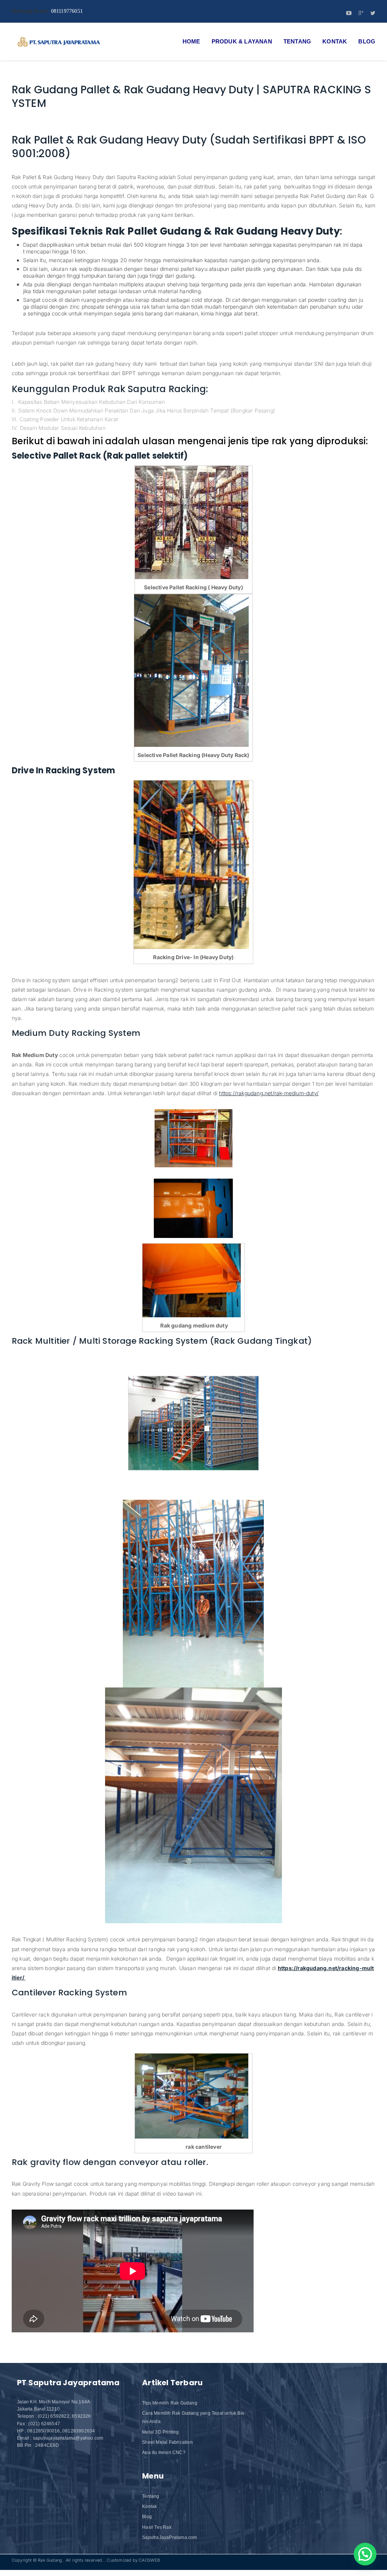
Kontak (335, 41)
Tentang (297, 41)
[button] (365, 2554)
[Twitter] (373, 14)
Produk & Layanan (242, 41)
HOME (191, 41)
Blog (367, 41)
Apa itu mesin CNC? (164, 2452)
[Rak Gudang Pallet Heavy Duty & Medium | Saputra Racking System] (59, 42)
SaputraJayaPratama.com (170, 2537)
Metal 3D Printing (160, 2432)
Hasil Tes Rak (157, 2527)
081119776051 (67, 11)
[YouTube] (349, 14)
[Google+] (361, 14)
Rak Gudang (50, 2560)
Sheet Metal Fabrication (167, 2442)
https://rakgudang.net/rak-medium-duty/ (269, 1093)
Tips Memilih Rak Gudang (170, 2403)
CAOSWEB (149, 2560)
